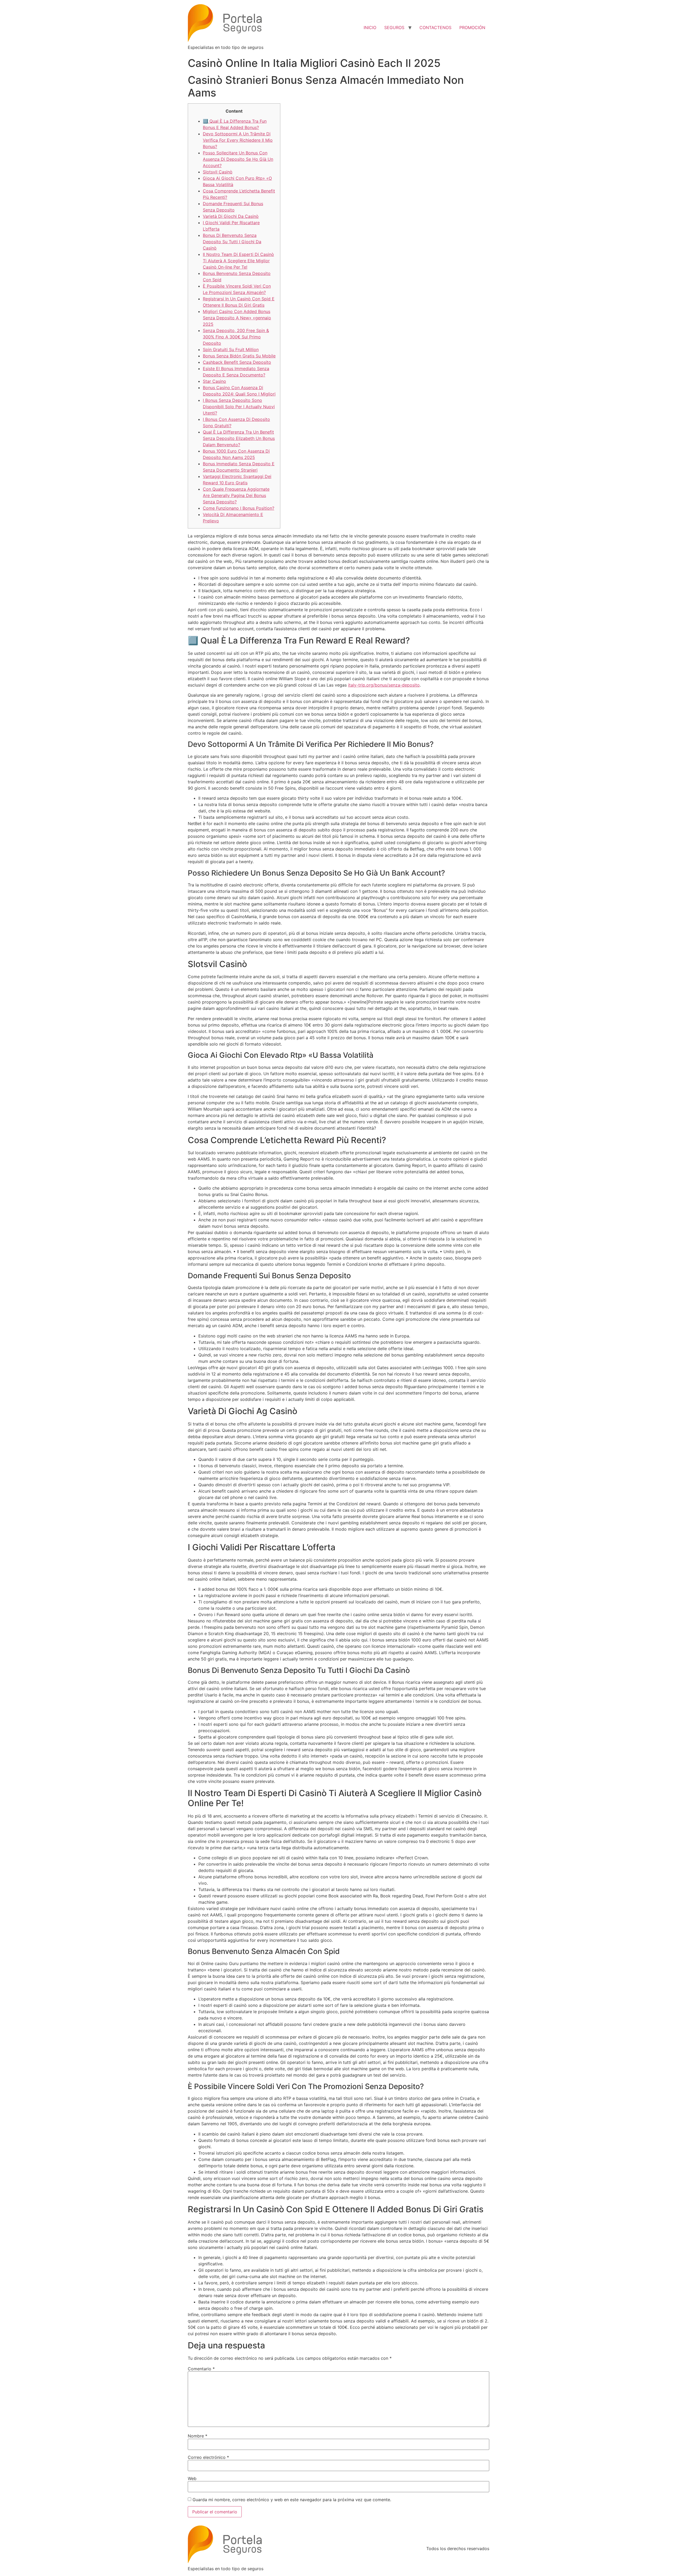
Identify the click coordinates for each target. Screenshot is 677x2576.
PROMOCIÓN (472, 27)
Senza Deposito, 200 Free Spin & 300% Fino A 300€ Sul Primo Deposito (236, 337)
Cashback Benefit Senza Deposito (237, 362)
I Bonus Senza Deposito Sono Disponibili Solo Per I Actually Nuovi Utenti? (239, 407)
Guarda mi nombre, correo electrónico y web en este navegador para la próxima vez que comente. (292, 2500)
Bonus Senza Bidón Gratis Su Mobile (239, 356)
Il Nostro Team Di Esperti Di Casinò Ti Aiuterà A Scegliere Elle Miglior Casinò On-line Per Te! (238, 261)
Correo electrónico (208, 2457)
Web (192, 2478)
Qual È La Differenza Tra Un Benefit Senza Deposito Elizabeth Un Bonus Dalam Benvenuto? (239, 438)
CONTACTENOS (435, 27)
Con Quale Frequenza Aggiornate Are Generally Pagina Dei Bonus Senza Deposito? (236, 495)
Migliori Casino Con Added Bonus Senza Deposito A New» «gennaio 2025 (237, 318)
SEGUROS (394, 27)
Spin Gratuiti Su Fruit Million (231, 349)
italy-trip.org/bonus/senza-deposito (384, 685)
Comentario (201, 2369)
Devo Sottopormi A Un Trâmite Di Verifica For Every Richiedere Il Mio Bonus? (238, 140)
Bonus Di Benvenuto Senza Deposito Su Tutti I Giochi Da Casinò (232, 242)
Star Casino (214, 381)
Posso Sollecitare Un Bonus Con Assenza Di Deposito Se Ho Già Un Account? (238, 159)
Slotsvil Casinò (218, 172)
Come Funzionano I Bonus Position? (239, 508)
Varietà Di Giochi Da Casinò (231, 216)
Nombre (198, 2436)
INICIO (370, 27)
